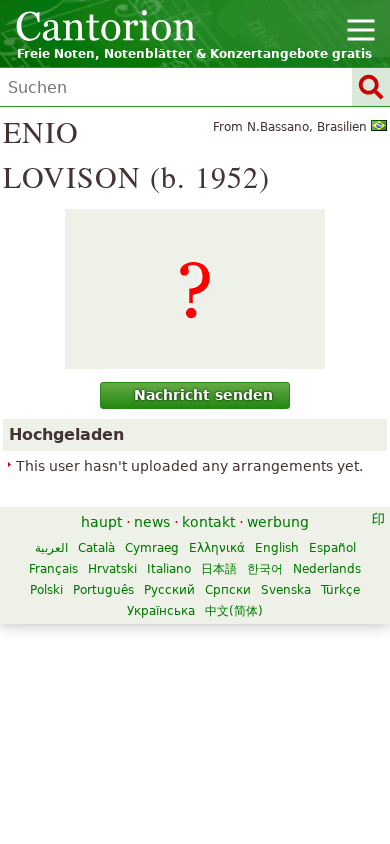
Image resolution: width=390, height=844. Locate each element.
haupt (101, 522)
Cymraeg (152, 548)
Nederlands (327, 569)
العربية (51, 548)
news (152, 522)
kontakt (208, 522)
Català (96, 548)
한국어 (265, 569)
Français (53, 569)
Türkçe (340, 590)
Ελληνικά (217, 548)
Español (332, 548)
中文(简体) (234, 611)
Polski (46, 590)
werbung (278, 522)
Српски (228, 590)
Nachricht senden (203, 395)
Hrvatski (112, 569)
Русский (169, 590)
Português (103, 590)
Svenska (286, 590)
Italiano (169, 569)
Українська (161, 611)
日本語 (219, 569)
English (277, 548)
